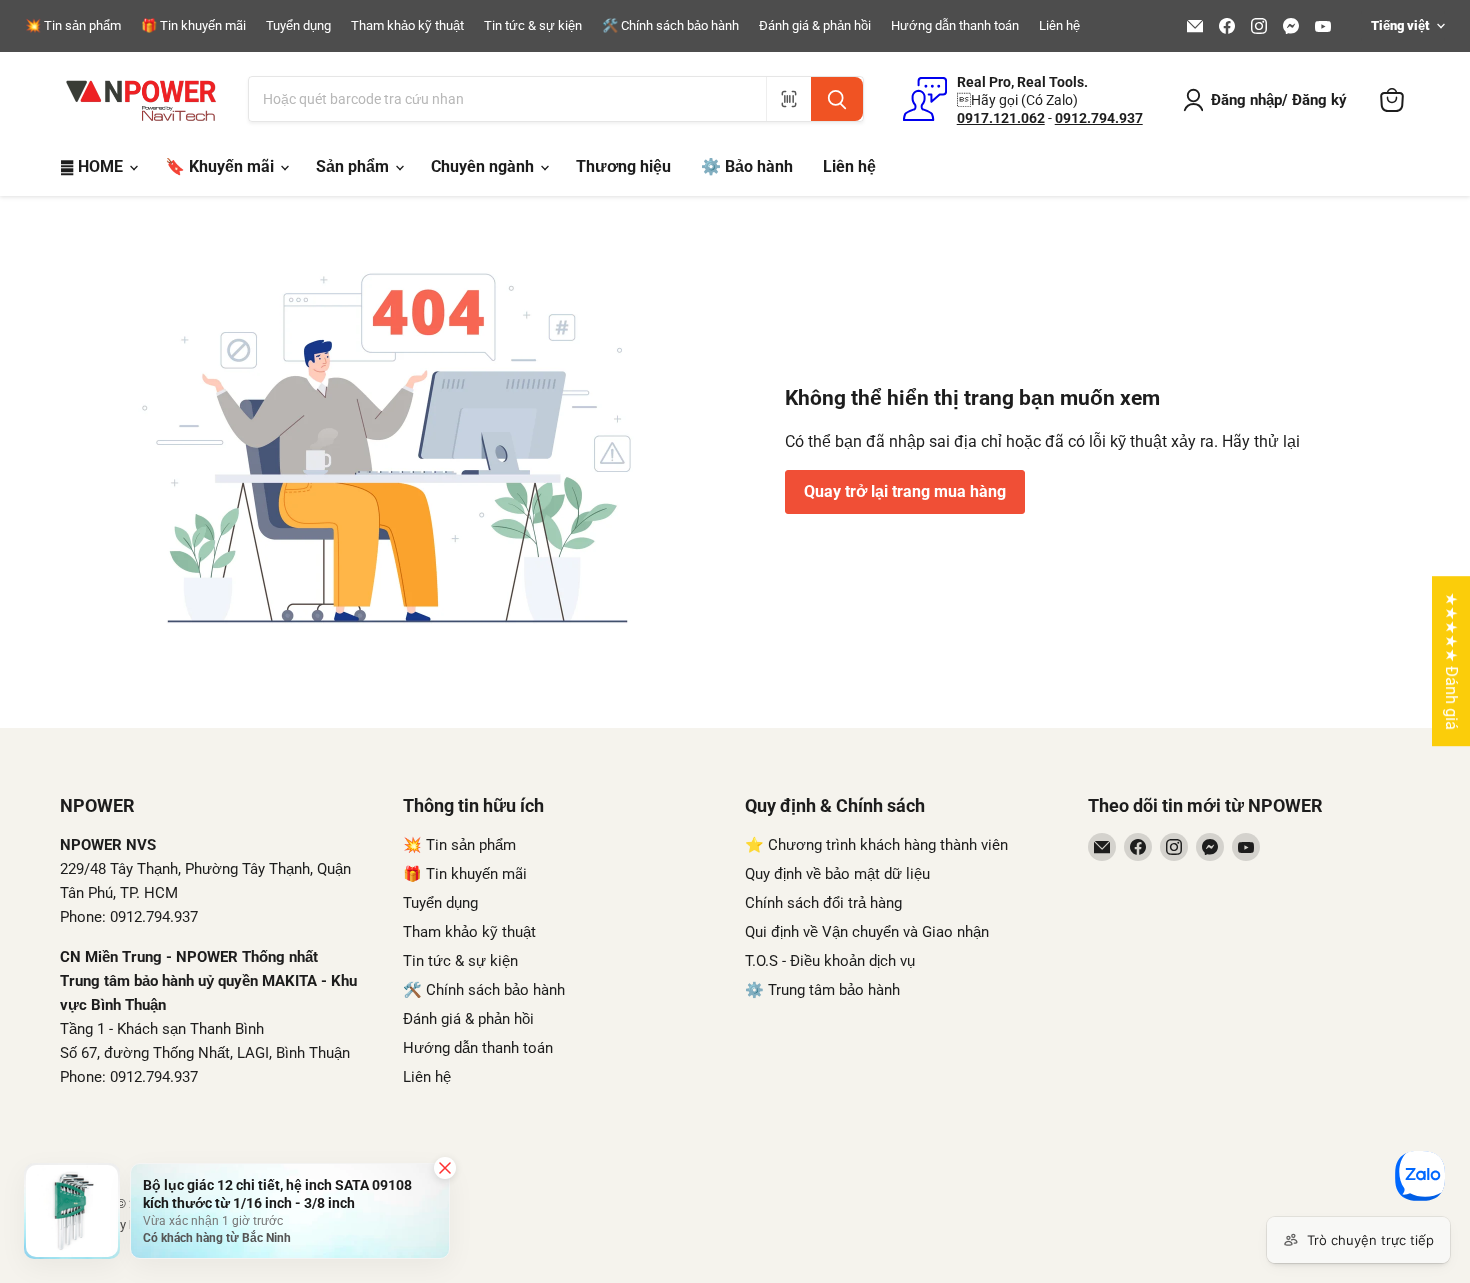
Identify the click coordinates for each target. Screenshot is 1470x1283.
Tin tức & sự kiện (533, 26)
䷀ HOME (93, 166)
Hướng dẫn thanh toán (955, 26)
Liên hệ (1059, 26)
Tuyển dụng (298, 26)
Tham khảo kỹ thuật (407, 26)
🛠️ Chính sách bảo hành (670, 26)
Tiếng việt (1400, 25)
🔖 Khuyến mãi (221, 166)
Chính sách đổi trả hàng (823, 903)
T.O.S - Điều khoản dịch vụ (830, 961)
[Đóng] (445, 1168)
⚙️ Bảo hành (747, 166)
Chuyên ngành (484, 166)
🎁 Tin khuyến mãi (193, 26)
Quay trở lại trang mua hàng (905, 491)
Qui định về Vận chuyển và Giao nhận (867, 932)
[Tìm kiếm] (837, 99)
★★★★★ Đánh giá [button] (1451, 661)
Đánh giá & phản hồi (815, 26)
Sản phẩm (354, 166)
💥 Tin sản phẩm (73, 26)
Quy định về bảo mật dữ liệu (837, 874)
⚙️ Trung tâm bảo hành (822, 990)
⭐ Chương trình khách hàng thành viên (876, 845)
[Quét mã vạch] (788, 99)
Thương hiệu (623, 166)
